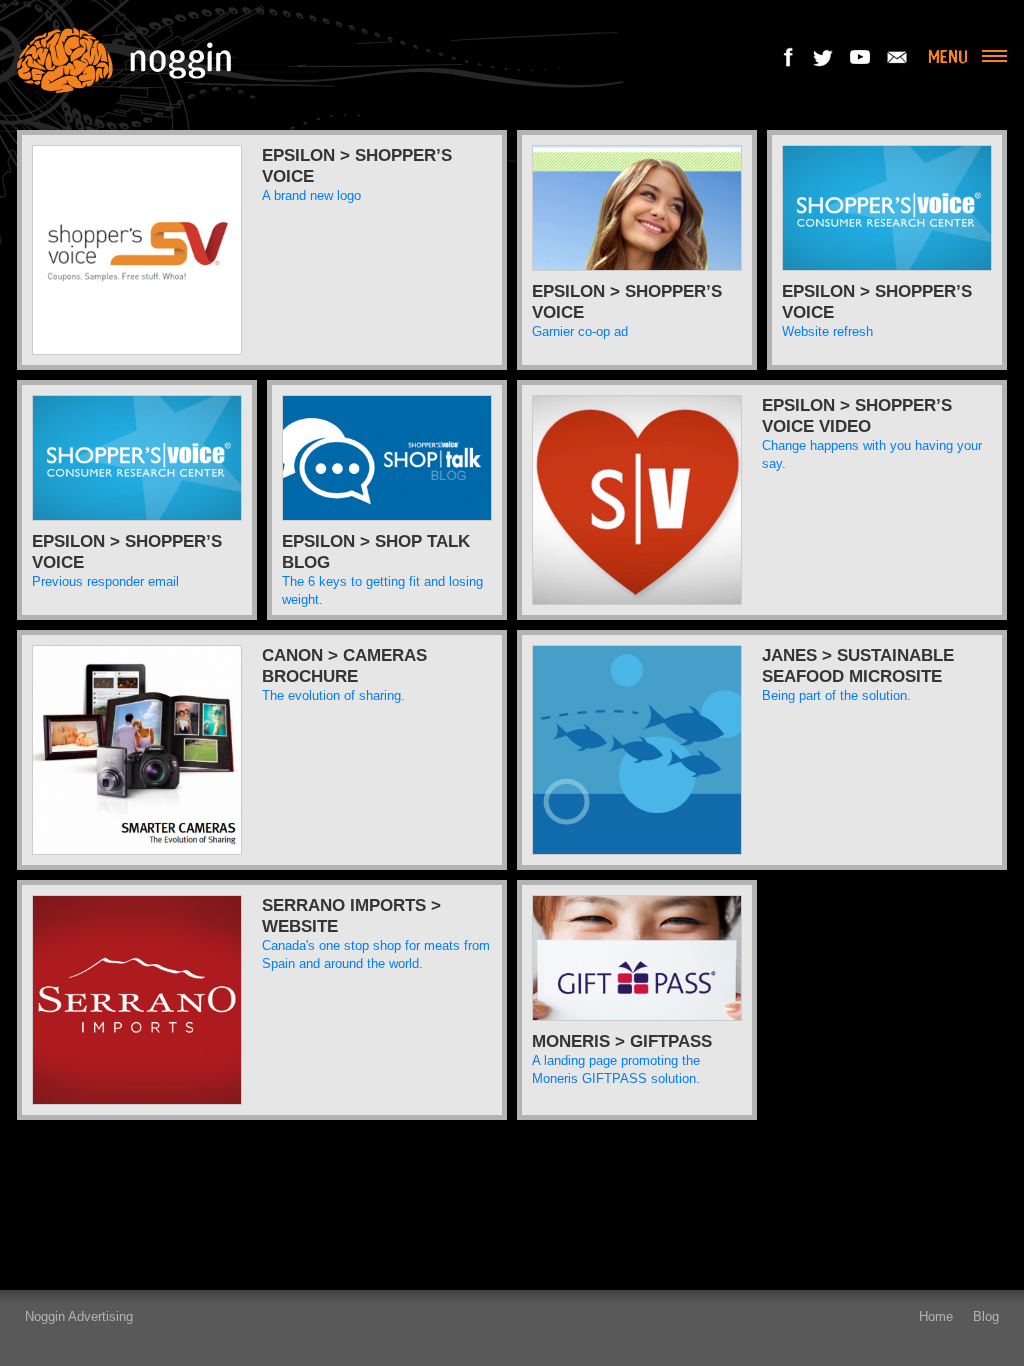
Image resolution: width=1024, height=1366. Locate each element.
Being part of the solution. (836, 695)
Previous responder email (105, 581)
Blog (986, 1316)
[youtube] (861, 56)
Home (936, 1316)
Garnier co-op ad (580, 331)
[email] (897, 56)
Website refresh (827, 331)
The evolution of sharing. (333, 695)
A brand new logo (311, 195)
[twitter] (825, 56)
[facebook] (789, 56)
